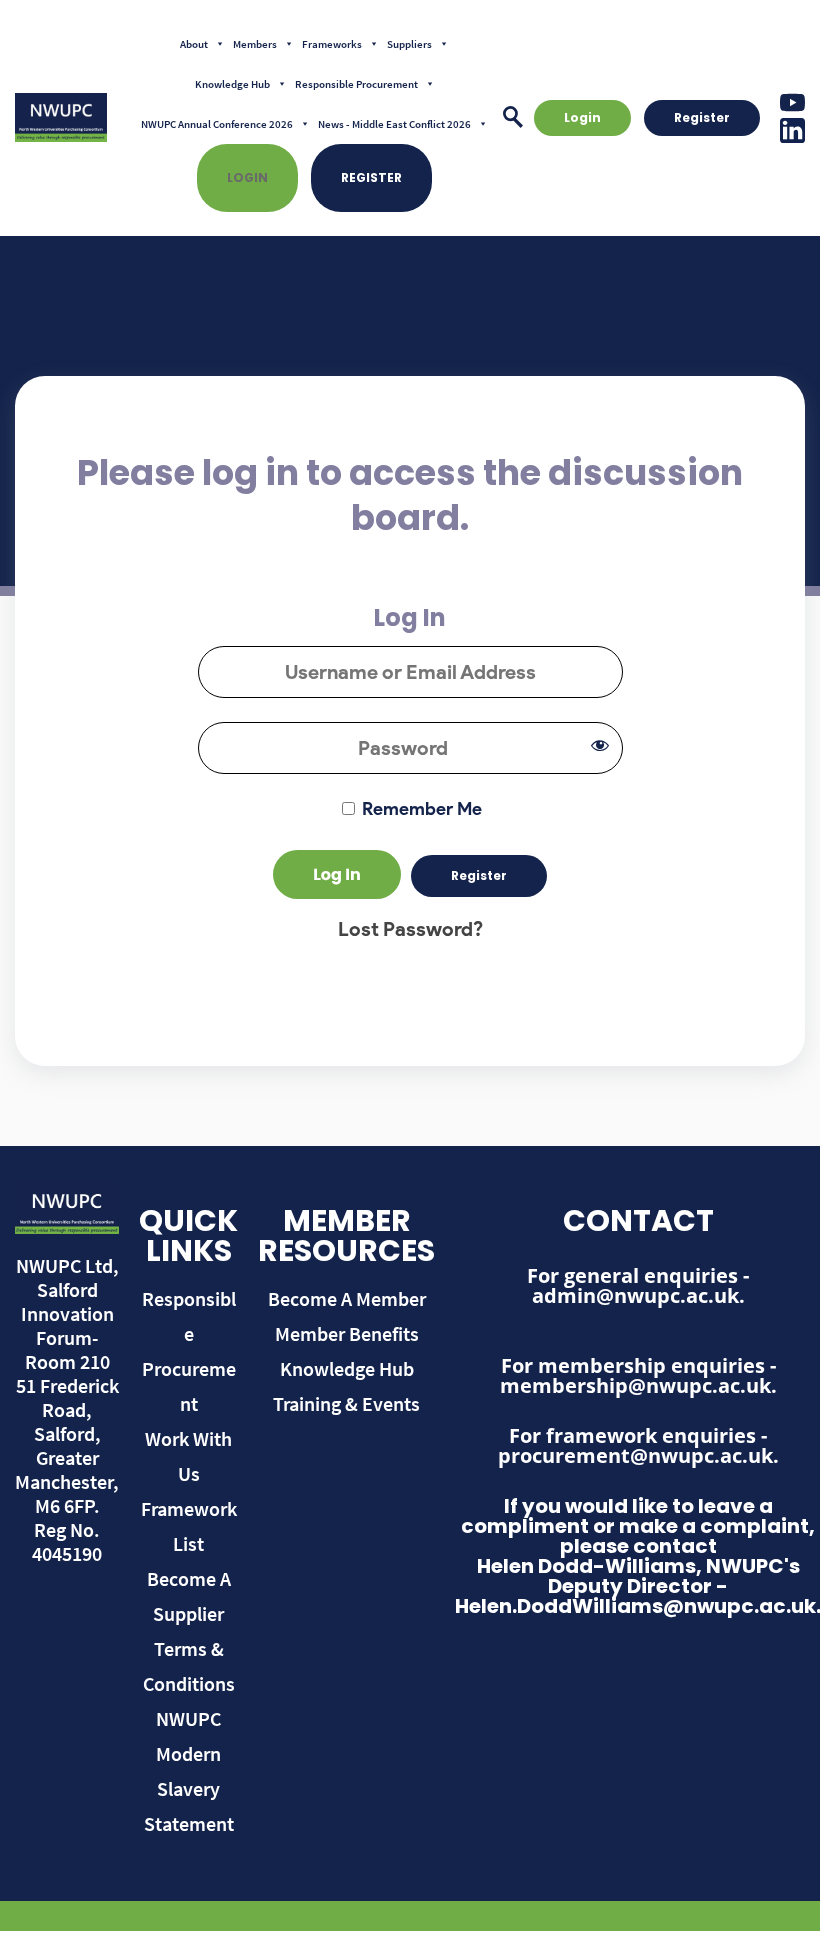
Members (255, 44)
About (194, 44)
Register (371, 177)
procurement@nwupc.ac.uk (635, 1455)
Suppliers (409, 44)
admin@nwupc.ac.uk (635, 1295)
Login (247, 177)
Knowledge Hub (232, 84)
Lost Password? (410, 929)
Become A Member (347, 1298)
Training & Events (346, 1403)
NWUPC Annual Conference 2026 (217, 124)
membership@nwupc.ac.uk (635, 1385)
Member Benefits (347, 1333)
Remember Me (420, 809)
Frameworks (332, 44)
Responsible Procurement (356, 84)
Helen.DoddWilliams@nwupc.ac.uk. (638, 1606)
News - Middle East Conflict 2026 (394, 124)
